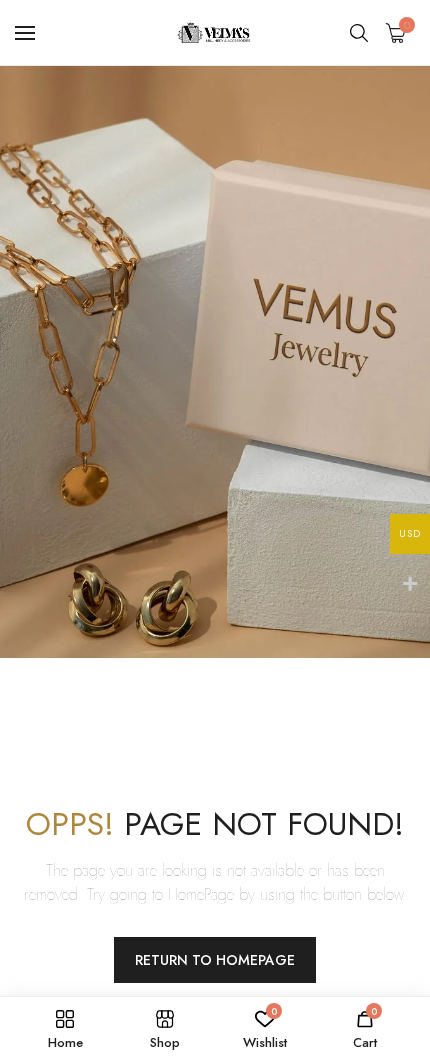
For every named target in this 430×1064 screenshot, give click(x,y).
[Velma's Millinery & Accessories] (215, 32)
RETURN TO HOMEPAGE (215, 960)
